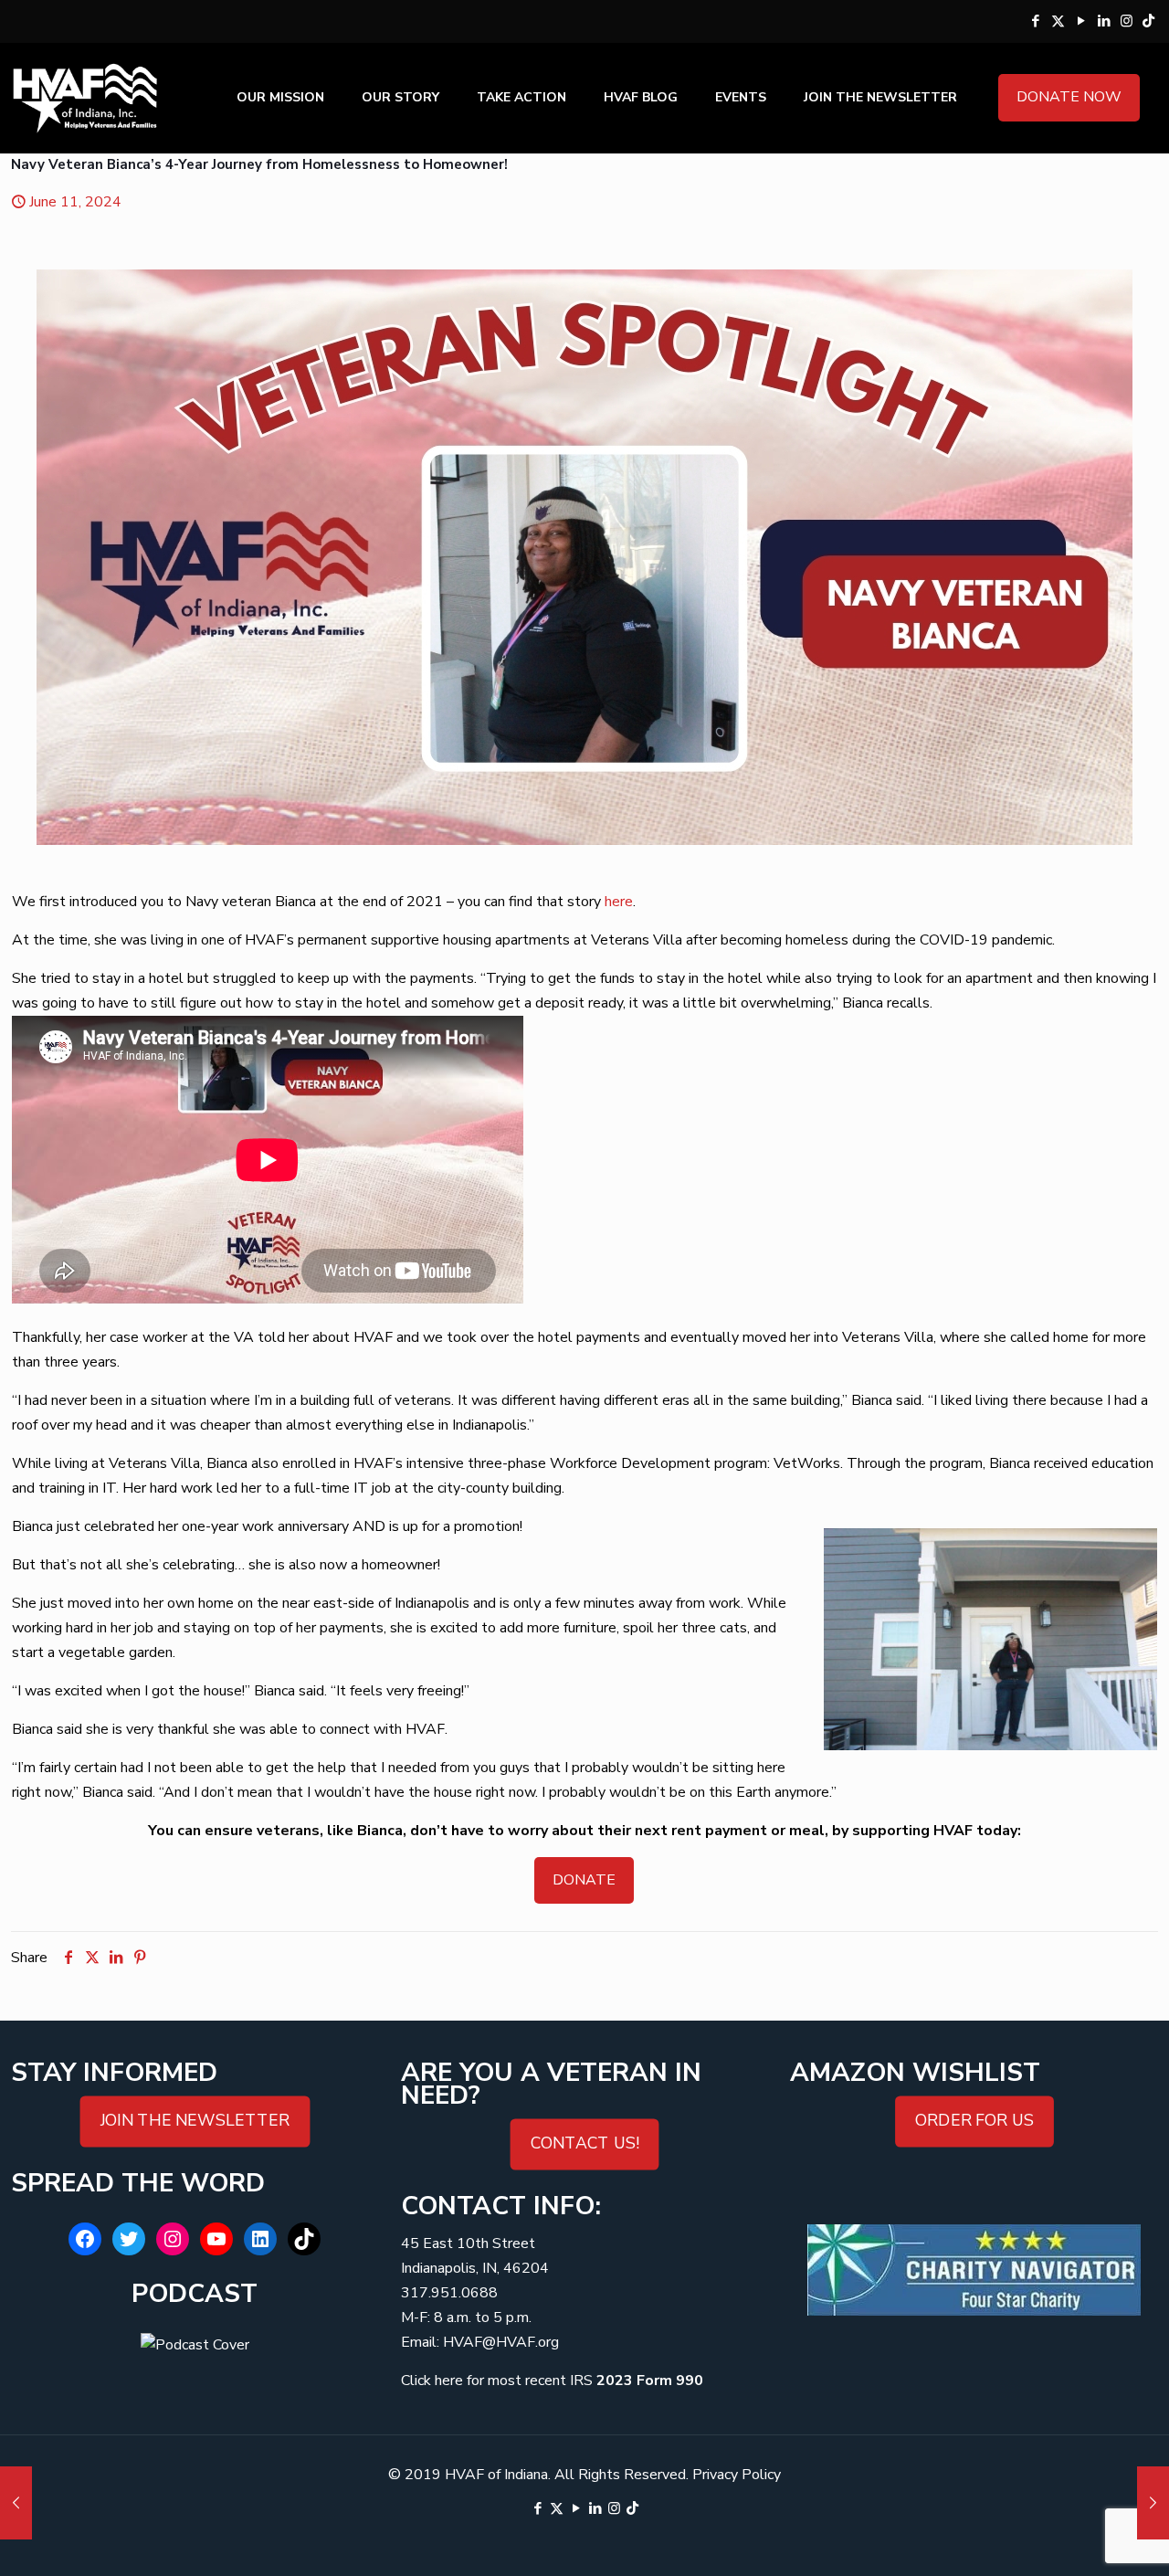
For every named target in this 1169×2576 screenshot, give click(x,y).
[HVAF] (85, 98)
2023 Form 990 (650, 2381)
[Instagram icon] (1127, 21)
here (619, 902)
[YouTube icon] (1081, 21)
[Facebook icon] (1035, 21)
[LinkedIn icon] (1104, 21)
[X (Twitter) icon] (1058, 21)
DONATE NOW (1069, 97)
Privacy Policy (737, 2475)
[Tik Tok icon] (1148, 21)
